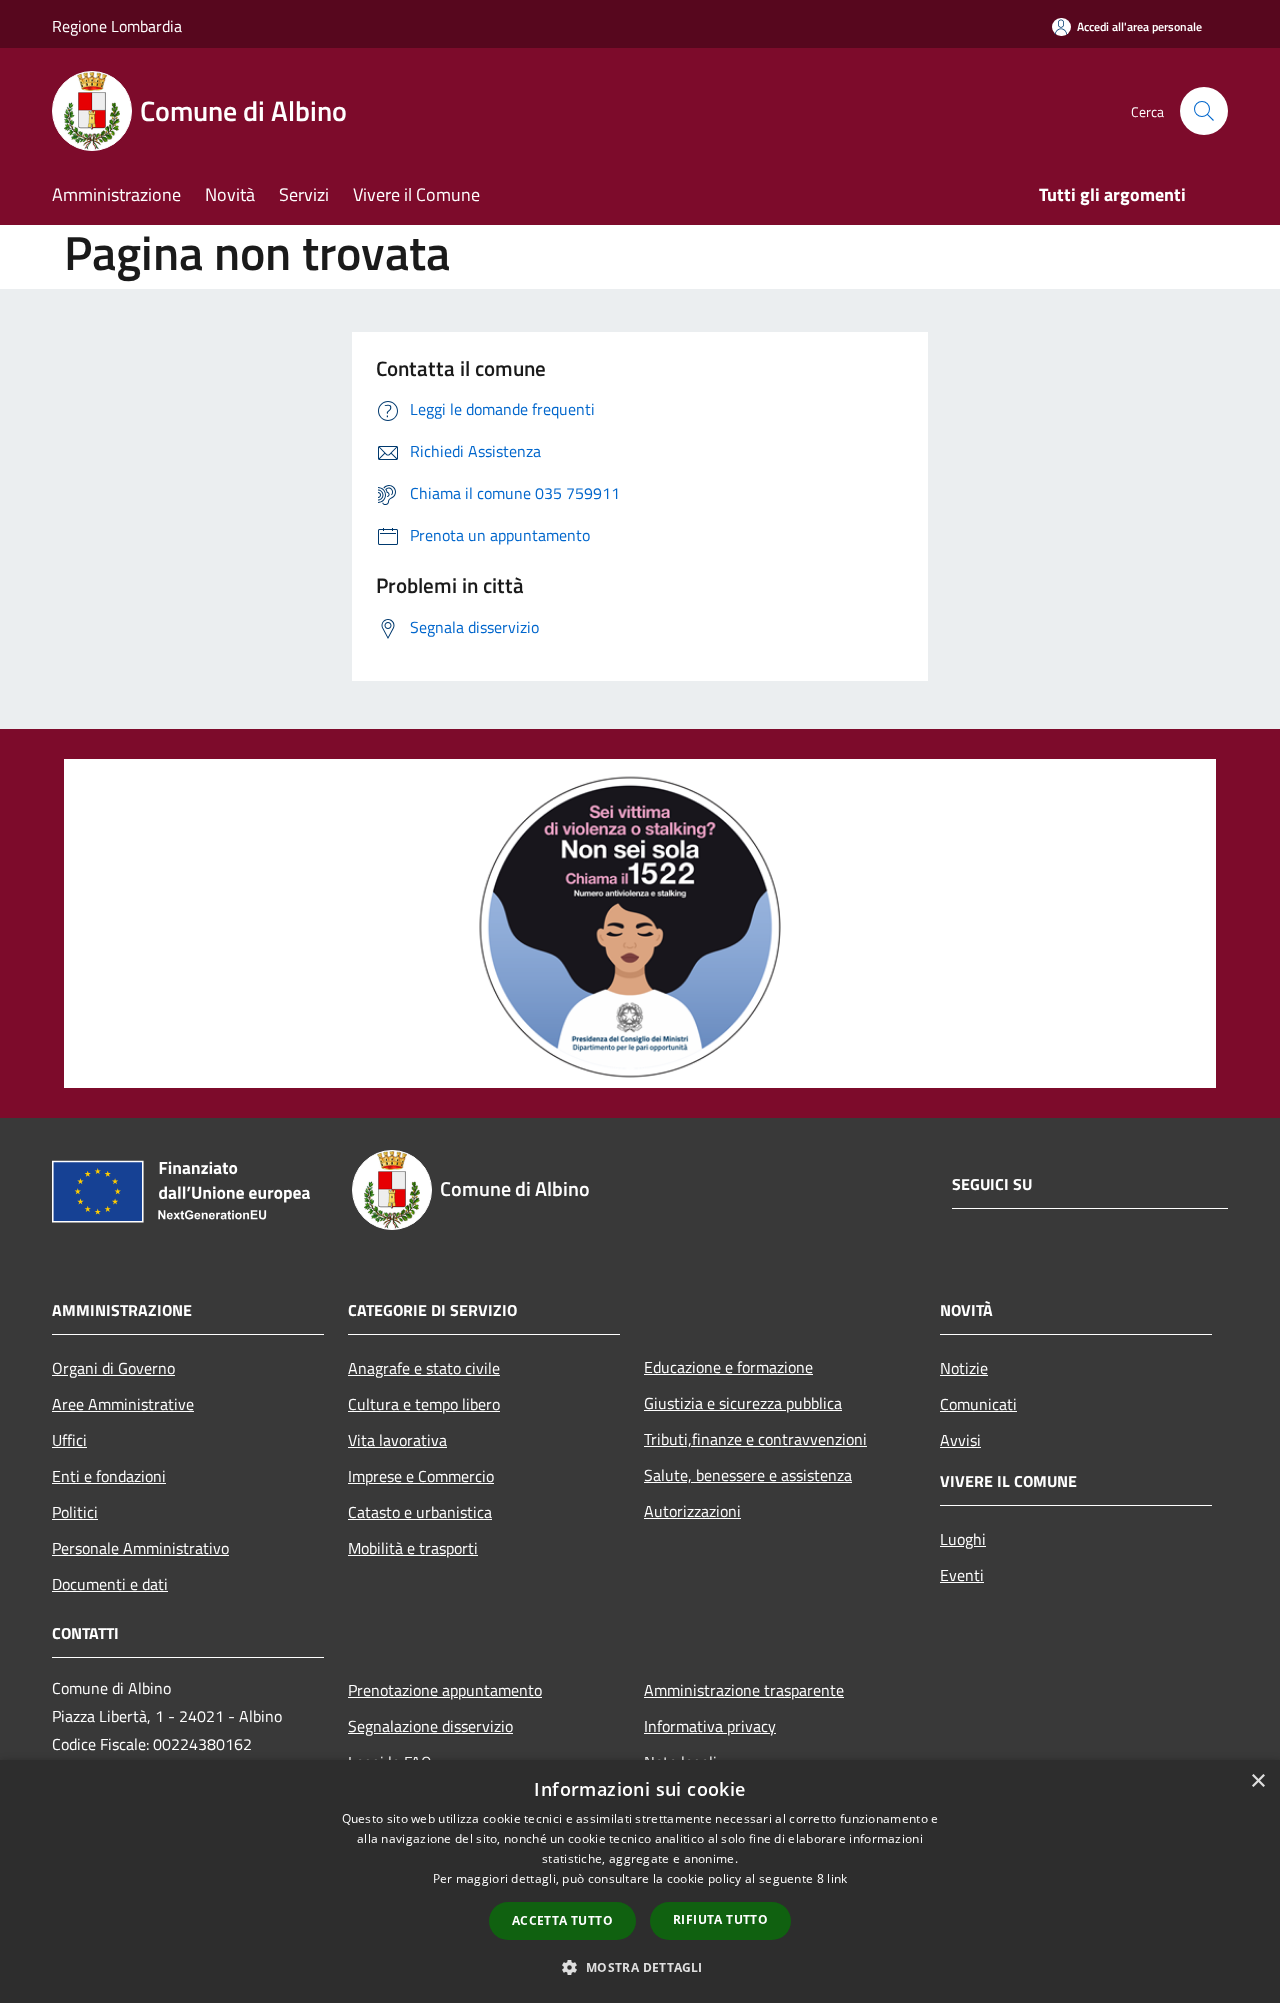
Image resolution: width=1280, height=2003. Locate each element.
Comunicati (978, 1404)
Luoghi (963, 1539)
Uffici (69, 1440)
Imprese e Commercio (421, 1476)
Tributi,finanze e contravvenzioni (755, 1439)
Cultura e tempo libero (424, 1404)
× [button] (1257, 1781)
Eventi (962, 1575)
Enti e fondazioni (109, 1476)
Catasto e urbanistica (420, 1512)
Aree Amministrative (123, 1404)
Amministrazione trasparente (744, 1690)
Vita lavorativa (397, 1440)
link (837, 1878)
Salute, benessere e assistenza (748, 1475)
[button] (639, 1967)
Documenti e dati (110, 1584)
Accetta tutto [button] (562, 1920)
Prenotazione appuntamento (445, 1690)
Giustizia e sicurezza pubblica (743, 1403)
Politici (75, 1512)
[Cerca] (1204, 111)
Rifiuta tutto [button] (720, 1919)
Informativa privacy (710, 1726)
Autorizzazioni (692, 1511)
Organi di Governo (113, 1368)
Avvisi (960, 1440)
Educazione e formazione (728, 1367)
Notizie (964, 1368)
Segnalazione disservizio (430, 1726)
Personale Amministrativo (140, 1548)
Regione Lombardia (117, 26)
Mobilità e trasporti (413, 1548)
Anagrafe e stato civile (424, 1368)
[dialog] (640, 1881)
